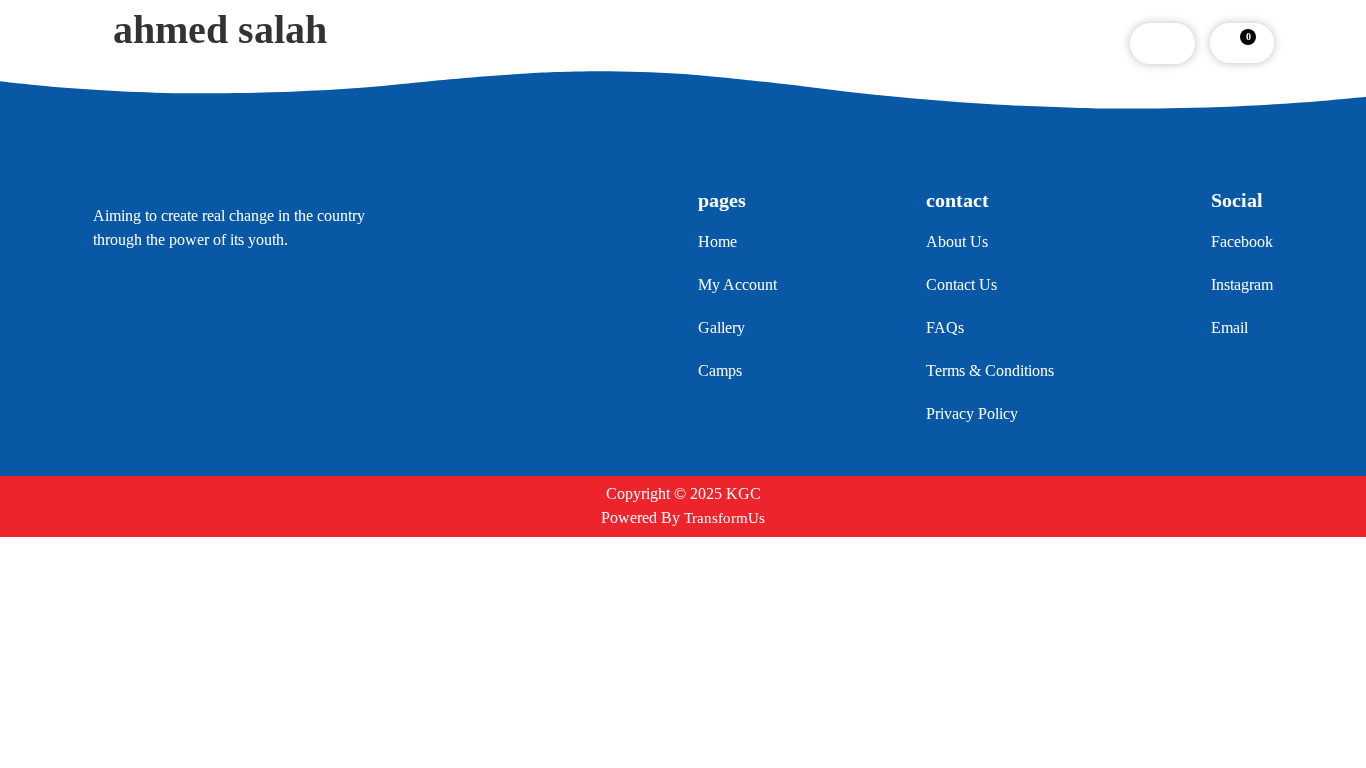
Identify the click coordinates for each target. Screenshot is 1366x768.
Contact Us (850, 43)
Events (585, 43)
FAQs (755, 43)
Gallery (672, 43)
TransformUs (724, 518)
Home (402, 43)
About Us (492, 43)
